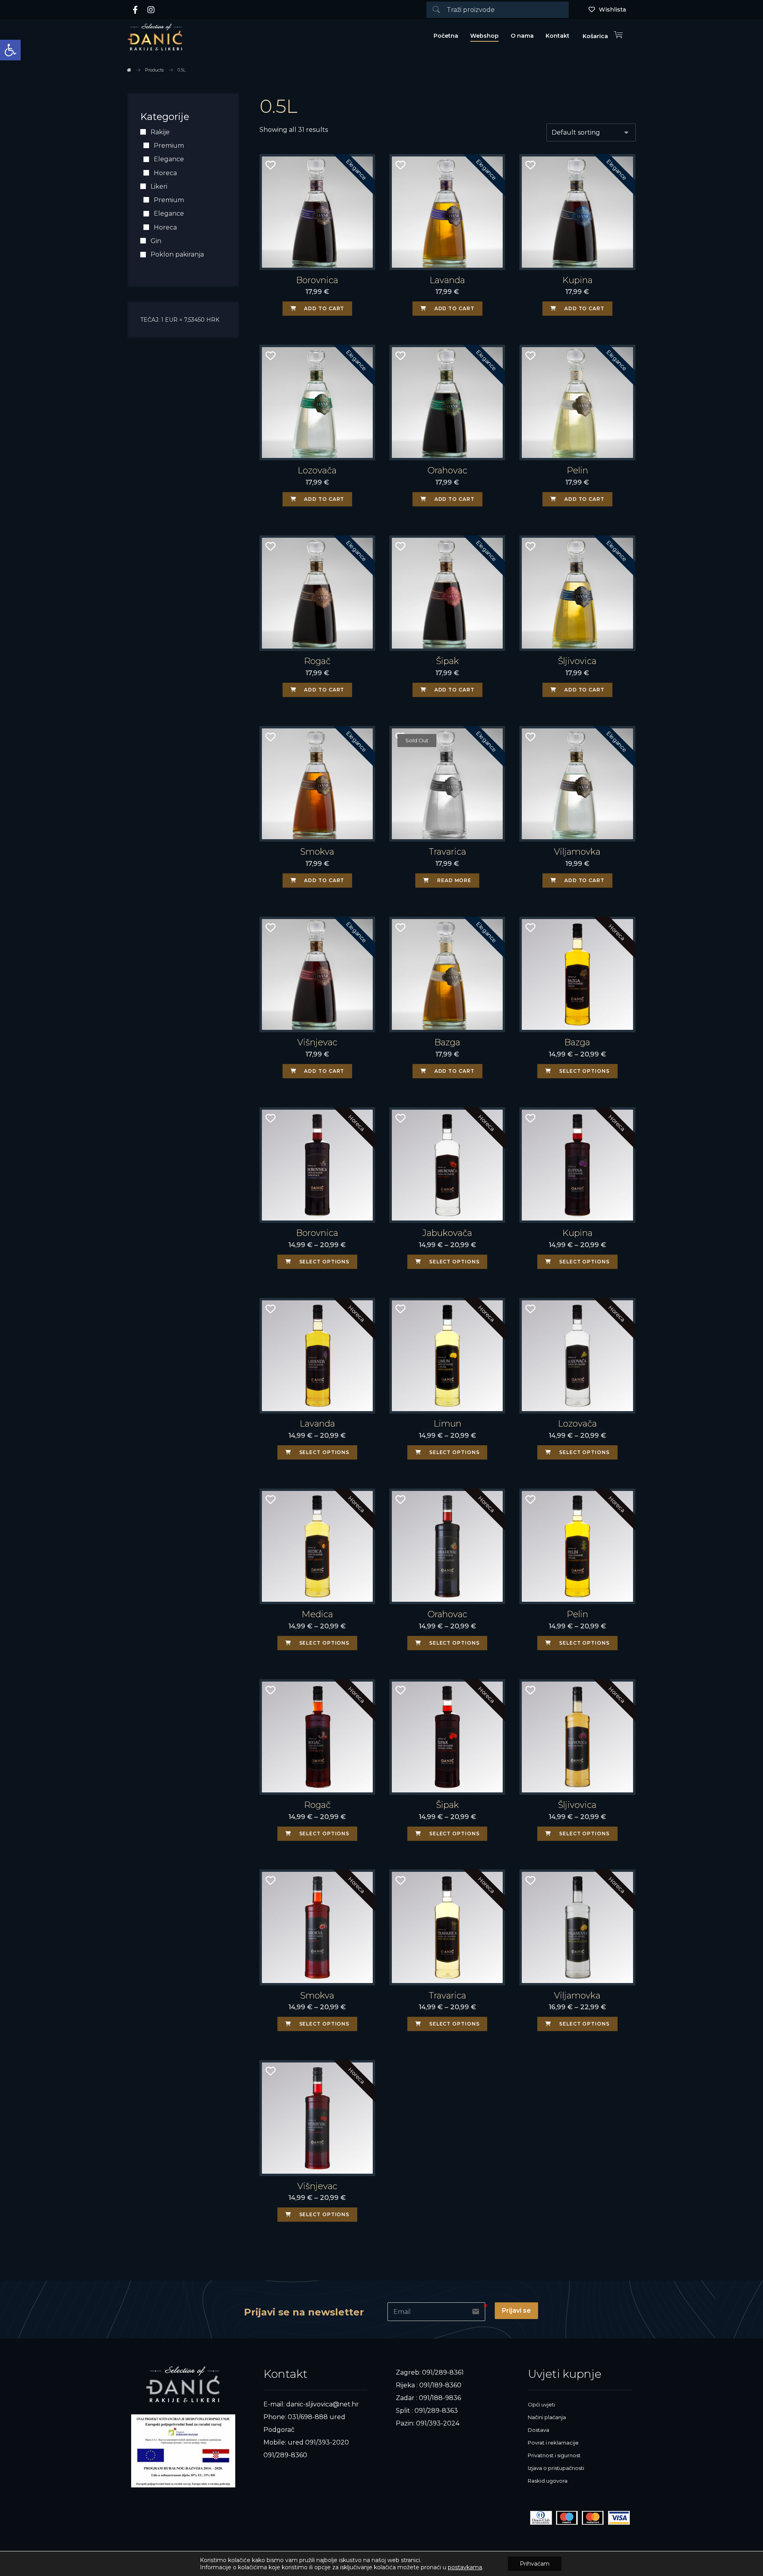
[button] (10, 50)
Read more (454, 880)
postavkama (465, 2567)
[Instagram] (151, 10)
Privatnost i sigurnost (554, 2455)
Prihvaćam (535, 2564)
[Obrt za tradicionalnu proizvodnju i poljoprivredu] (155, 37)
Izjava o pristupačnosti (556, 2468)
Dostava (538, 2430)
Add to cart (324, 308)
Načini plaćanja (547, 2417)
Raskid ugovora (548, 2481)
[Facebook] (135, 10)
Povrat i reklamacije (553, 2443)
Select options (584, 1071)
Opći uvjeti (541, 2404)
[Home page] (129, 70)
